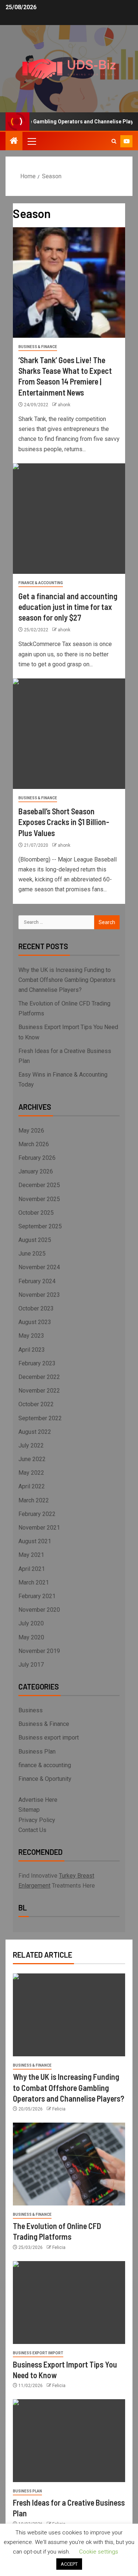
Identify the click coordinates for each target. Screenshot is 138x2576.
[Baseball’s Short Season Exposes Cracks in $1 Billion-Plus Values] (69, 734)
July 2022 (31, 1445)
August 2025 (35, 1240)
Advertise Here (38, 1800)
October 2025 (36, 1213)
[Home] (14, 141)
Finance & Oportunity (45, 1779)
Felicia (59, 2109)
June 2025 (32, 1254)
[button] (31, 141)
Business (31, 1710)
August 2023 (35, 1322)
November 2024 (39, 1267)
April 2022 (32, 1486)
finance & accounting (41, 583)
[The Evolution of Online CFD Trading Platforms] (69, 2164)
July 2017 (31, 1665)
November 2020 (39, 1610)
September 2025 (40, 1226)
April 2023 (32, 1350)
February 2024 (37, 1281)
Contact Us (32, 1830)
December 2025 (39, 1185)
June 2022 (32, 1459)
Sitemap (29, 1810)
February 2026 (37, 1158)
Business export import (49, 1738)
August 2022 (35, 1432)
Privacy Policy (37, 1820)
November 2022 (39, 1391)
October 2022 (36, 1404)
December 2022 (39, 1377)
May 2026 (31, 1131)
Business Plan (37, 1752)
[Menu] (31, 141)
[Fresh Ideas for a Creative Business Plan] (69, 2441)
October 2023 (36, 1308)
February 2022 (37, 1514)
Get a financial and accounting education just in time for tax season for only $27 (68, 607)
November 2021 (39, 1528)
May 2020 (31, 1637)
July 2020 (31, 1623)
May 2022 (31, 1473)
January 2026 (36, 1171)
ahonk (64, 405)
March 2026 (34, 1144)
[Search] (114, 141)
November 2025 (39, 1199)
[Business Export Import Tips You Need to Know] (69, 2303)
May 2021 (31, 1555)
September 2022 (40, 1418)
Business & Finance (38, 347)
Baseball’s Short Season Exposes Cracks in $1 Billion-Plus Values (64, 822)
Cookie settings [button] (99, 2552)
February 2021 (37, 1596)
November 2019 (39, 1651)
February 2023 (37, 1363)
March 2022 (34, 1500)
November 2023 (39, 1295)
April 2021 (32, 1569)
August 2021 (35, 1541)
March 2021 (34, 1582)
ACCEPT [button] (69, 2564)
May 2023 (31, 1336)
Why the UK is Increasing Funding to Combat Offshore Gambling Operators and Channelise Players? (67, 980)
